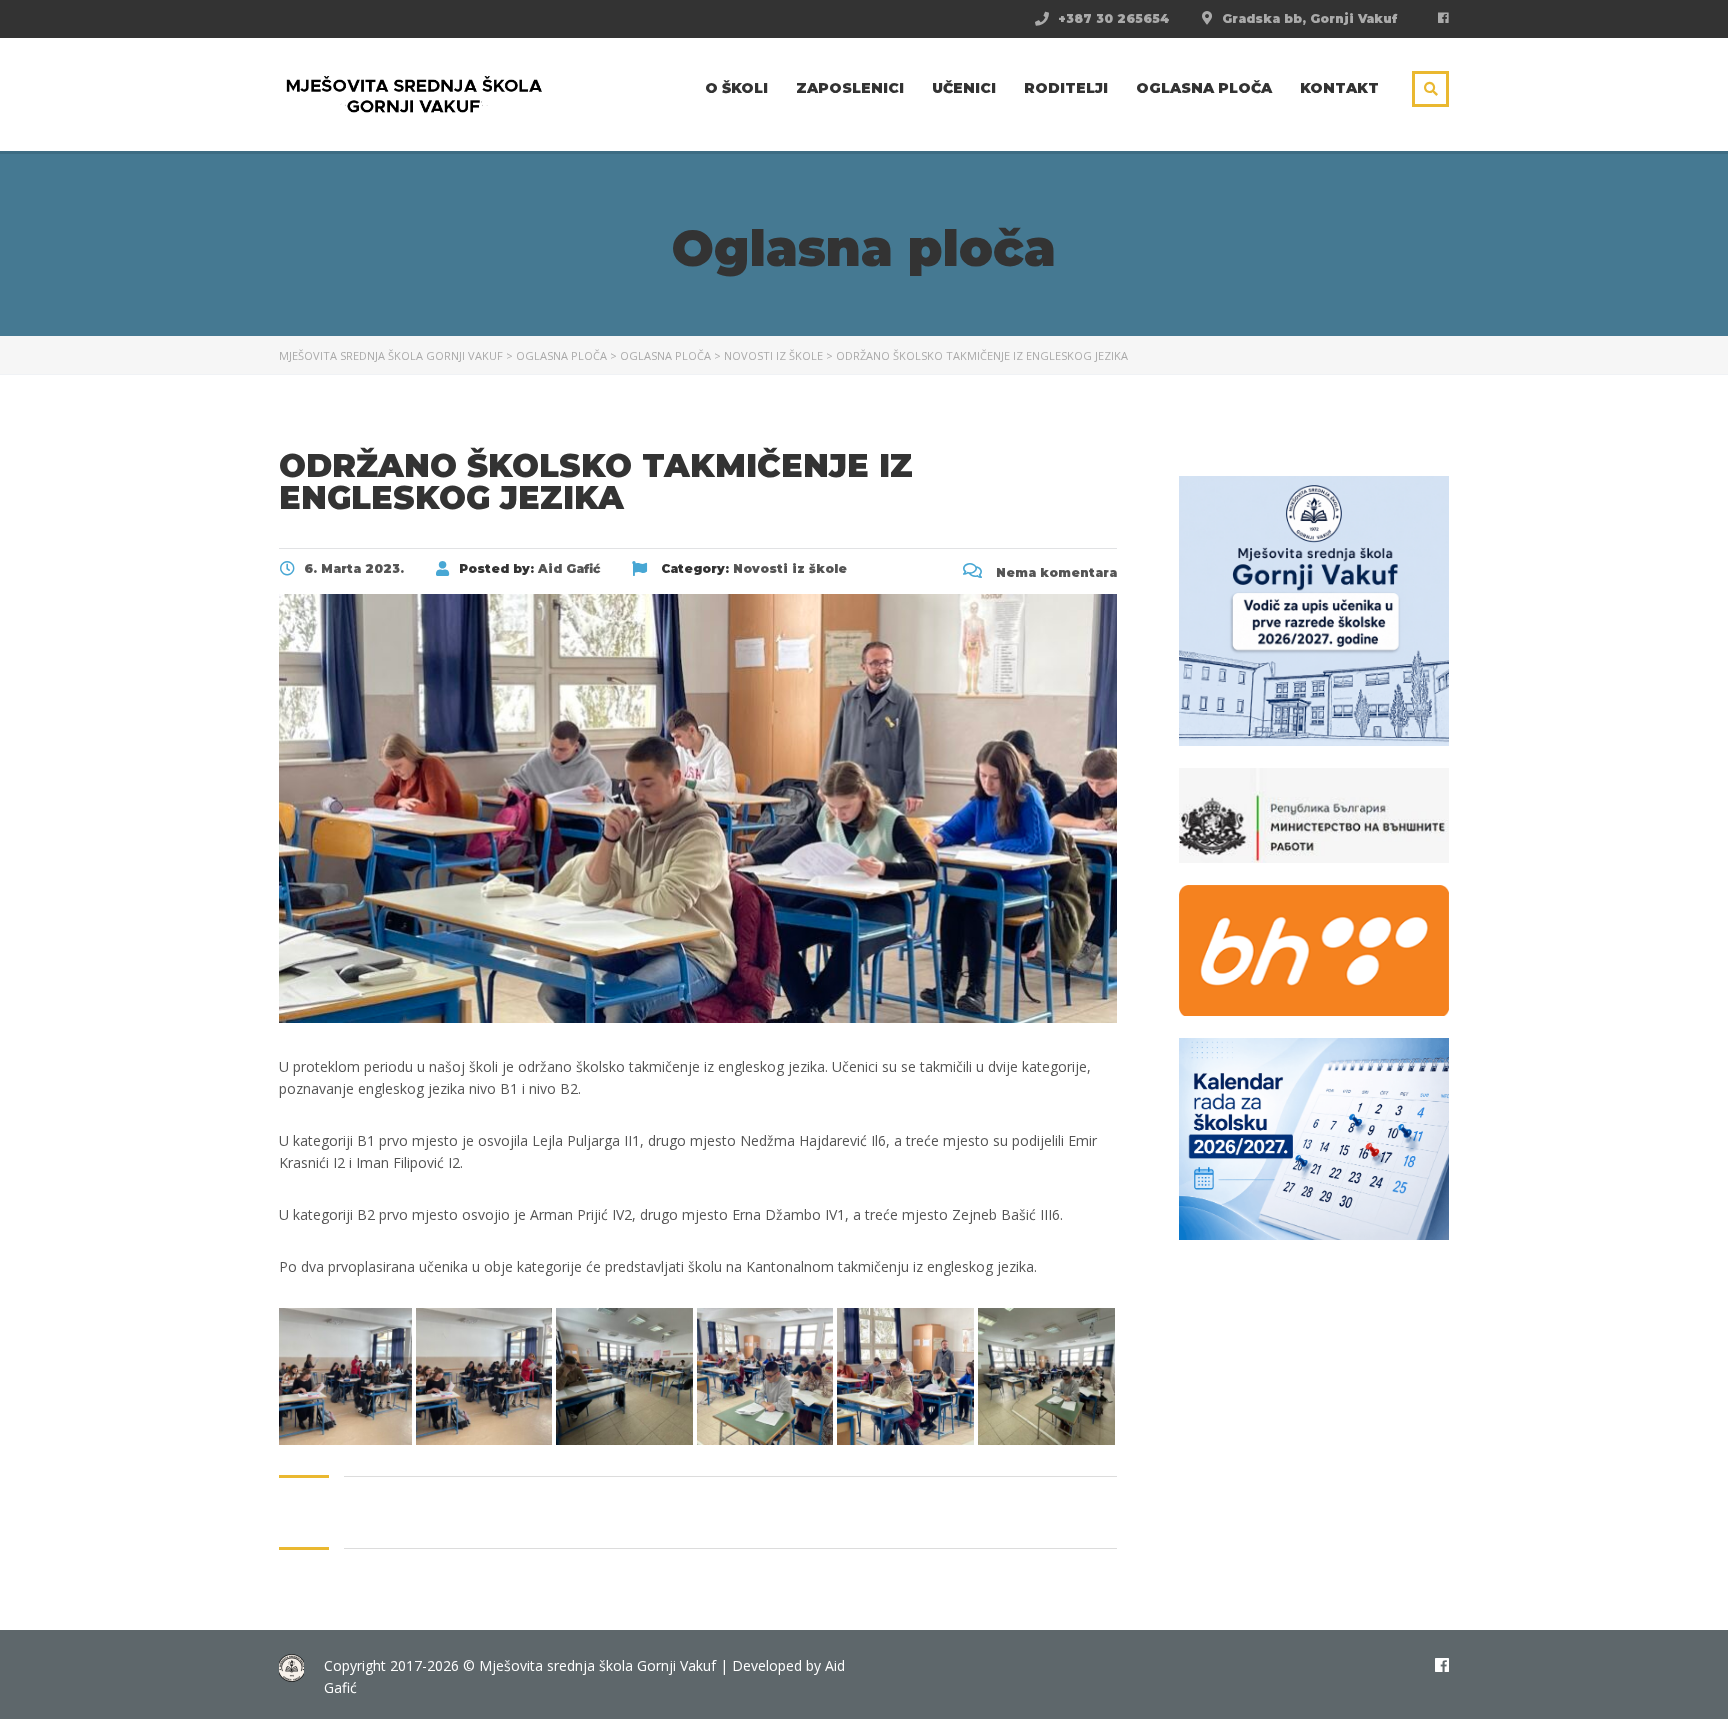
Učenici (964, 88)
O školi (736, 88)
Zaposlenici (850, 88)
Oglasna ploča (1204, 88)
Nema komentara (1054, 572)
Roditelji (1066, 88)
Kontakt (1339, 88)
